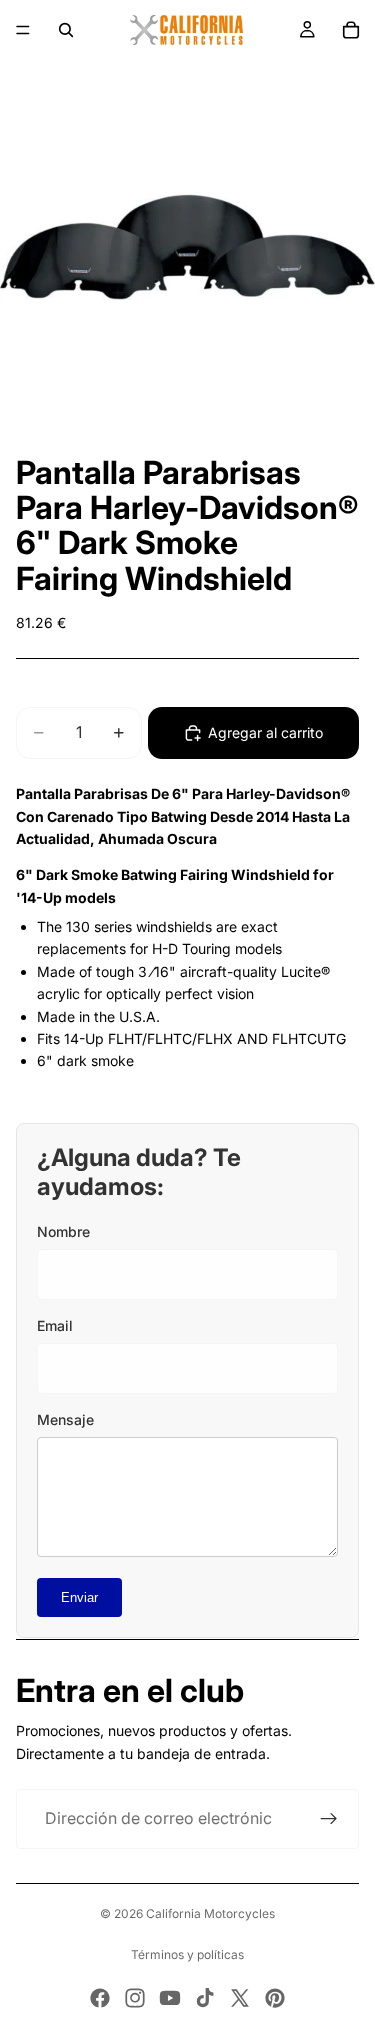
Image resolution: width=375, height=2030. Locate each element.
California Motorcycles (210, 1913)
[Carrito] (351, 30)
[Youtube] (170, 1998)
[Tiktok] (205, 1998)
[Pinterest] (275, 1998)
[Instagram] (135, 1998)
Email (55, 1325)
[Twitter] (240, 1998)
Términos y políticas (187, 1954)
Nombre (63, 1231)
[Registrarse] (329, 1819)
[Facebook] (100, 1998)
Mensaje (65, 1419)
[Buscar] (66, 30)
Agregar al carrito (265, 732)
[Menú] (23, 30)
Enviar (79, 1597)
